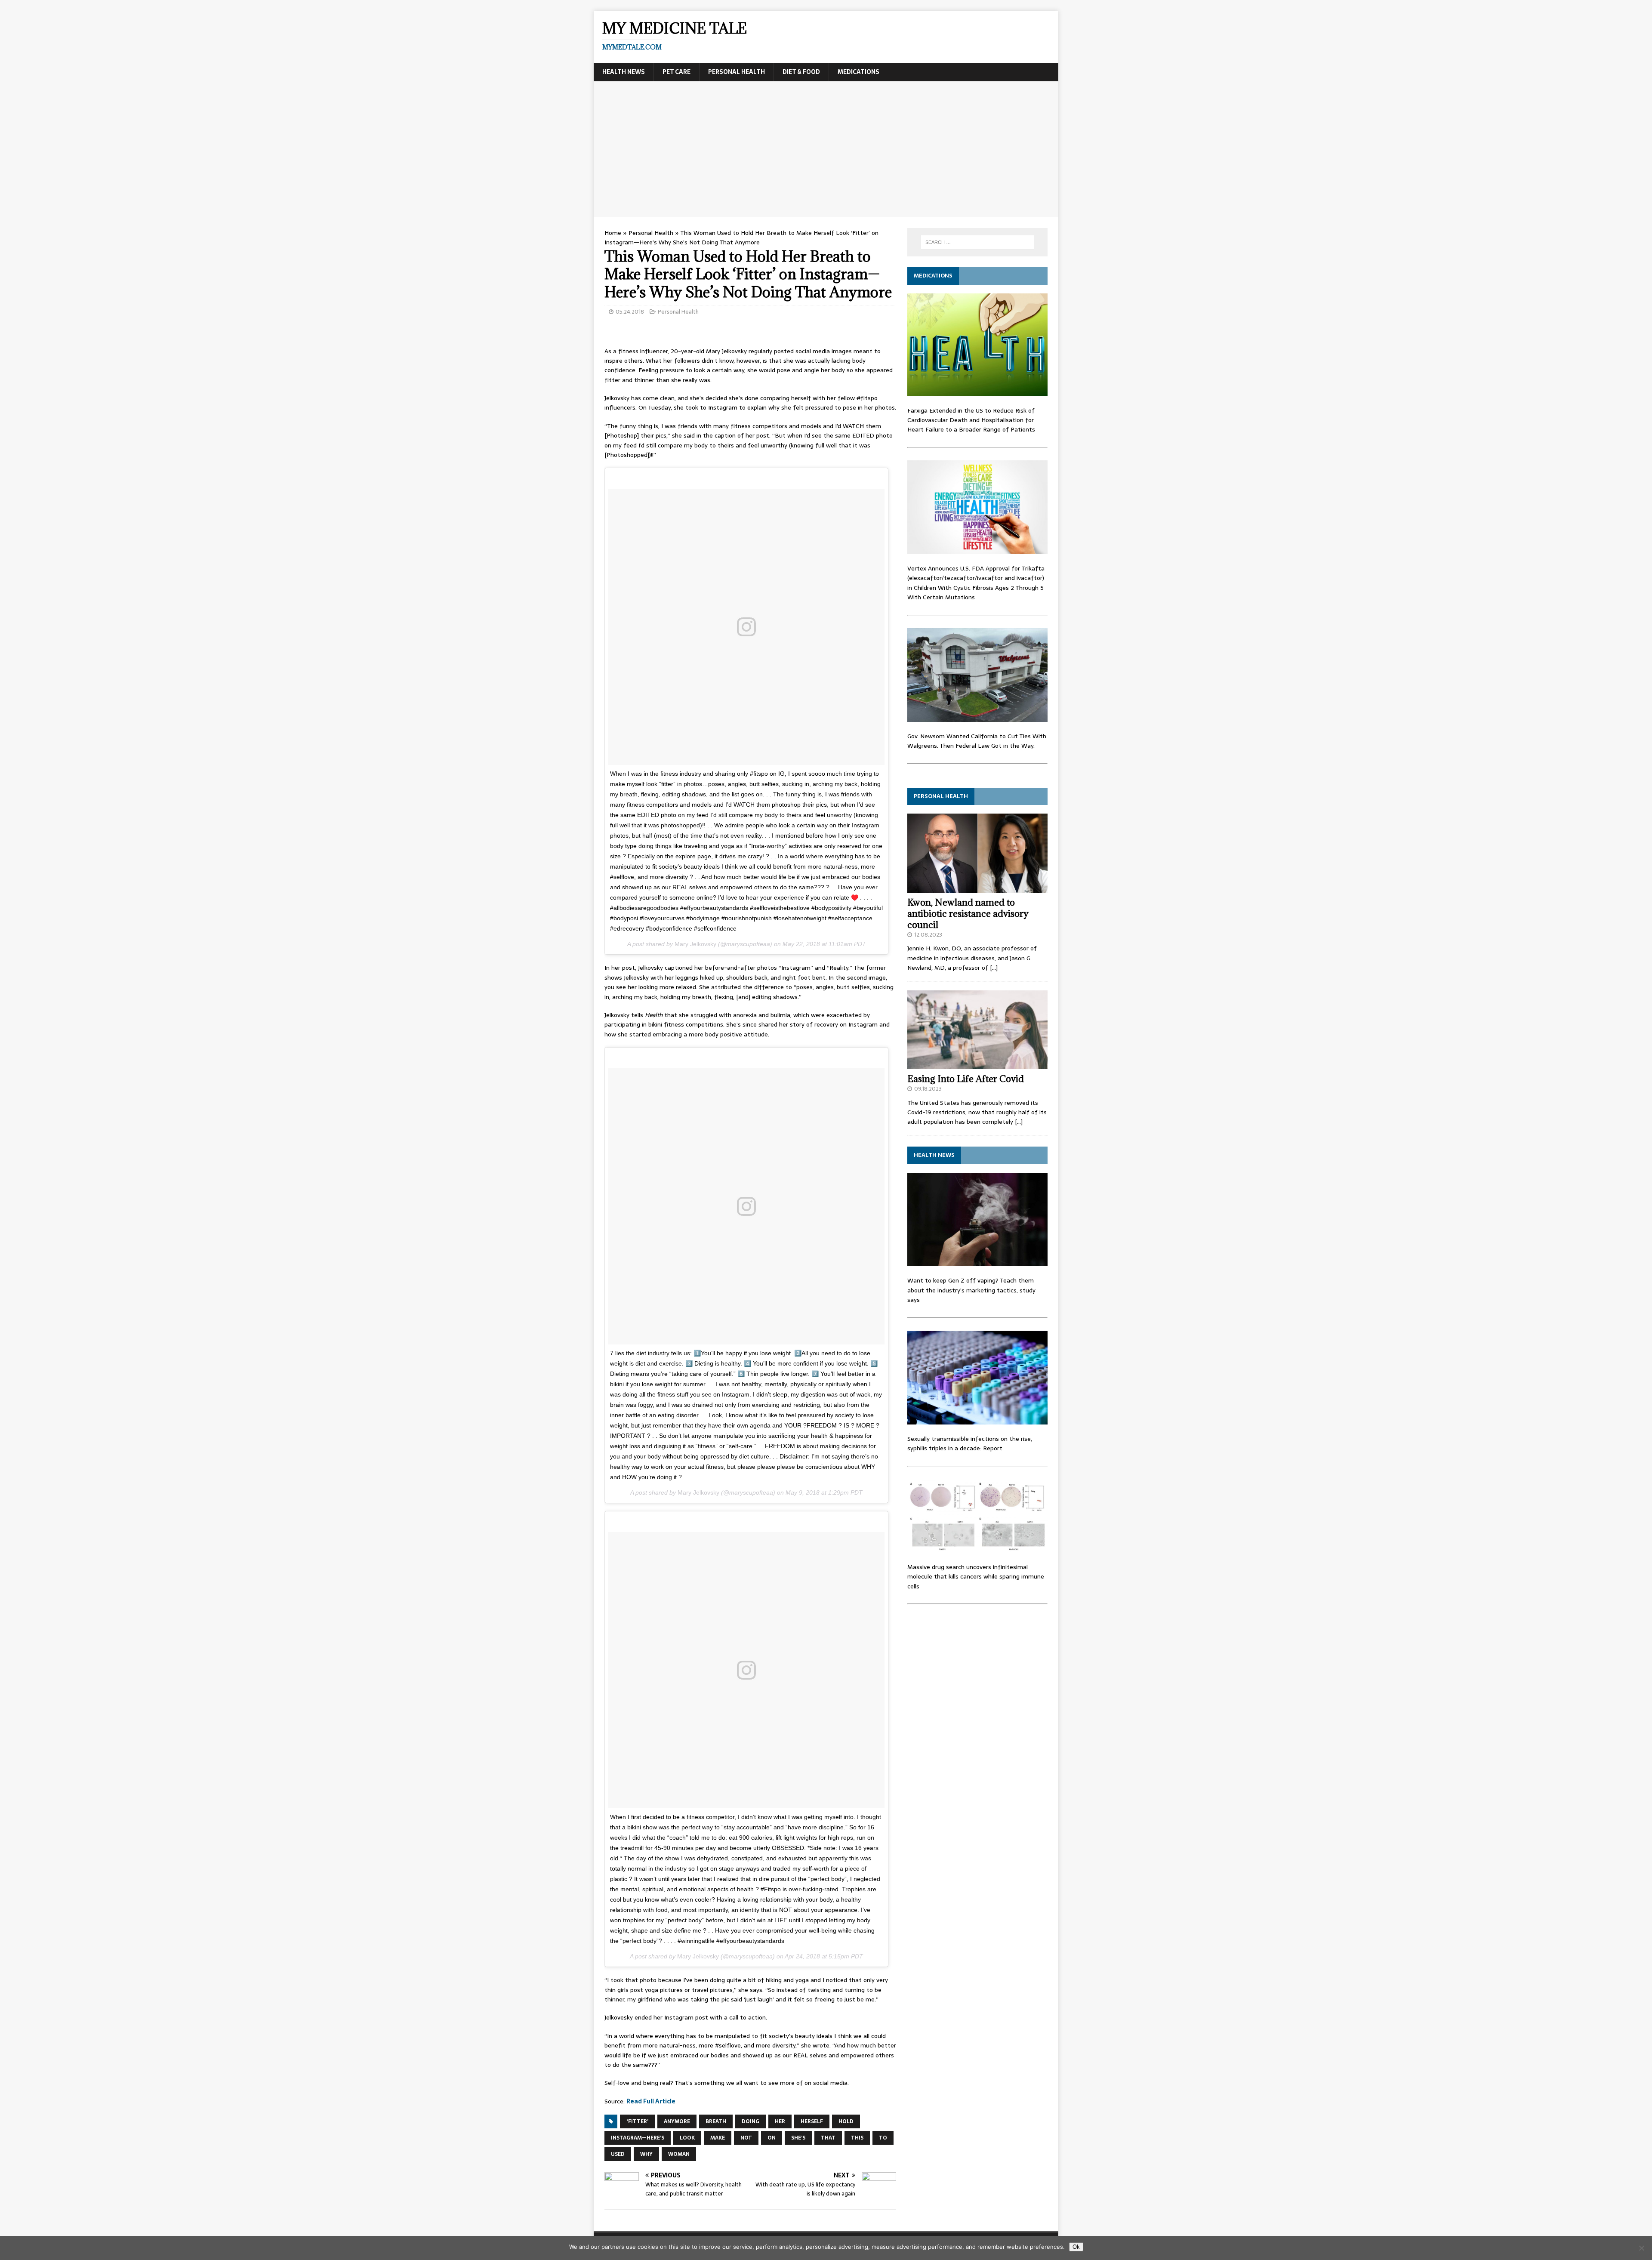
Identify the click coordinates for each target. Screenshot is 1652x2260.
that (828, 2138)
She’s (798, 2138)
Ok (1076, 2247)
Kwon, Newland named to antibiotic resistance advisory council (968, 914)
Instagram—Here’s (638, 2138)
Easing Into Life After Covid (966, 1079)
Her (780, 2121)
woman (679, 2154)
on (772, 2138)
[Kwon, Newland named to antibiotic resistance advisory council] (977, 888)
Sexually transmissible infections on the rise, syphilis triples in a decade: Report (970, 1443)
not (746, 2138)
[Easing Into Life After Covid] (977, 1064)
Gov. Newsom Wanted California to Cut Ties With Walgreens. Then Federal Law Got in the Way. (977, 741)
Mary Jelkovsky (695, 944)
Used (618, 2154)
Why (646, 2154)
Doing (750, 2121)
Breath (716, 2121)
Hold (846, 2121)
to (883, 2138)
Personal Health (737, 72)
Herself (812, 2121)
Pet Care (677, 72)
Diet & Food (801, 72)
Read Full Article (651, 2101)
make (718, 2138)
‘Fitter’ (637, 2121)
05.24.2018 (630, 312)
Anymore (677, 2121)
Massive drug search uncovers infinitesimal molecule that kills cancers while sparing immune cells (976, 1577)
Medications (858, 72)
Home (613, 233)
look (687, 2138)
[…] (994, 968)
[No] (1641, 2248)
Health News (624, 72)
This (857, 2138)
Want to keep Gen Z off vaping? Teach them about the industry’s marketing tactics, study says (971, 1290)
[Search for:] (977, 242)
